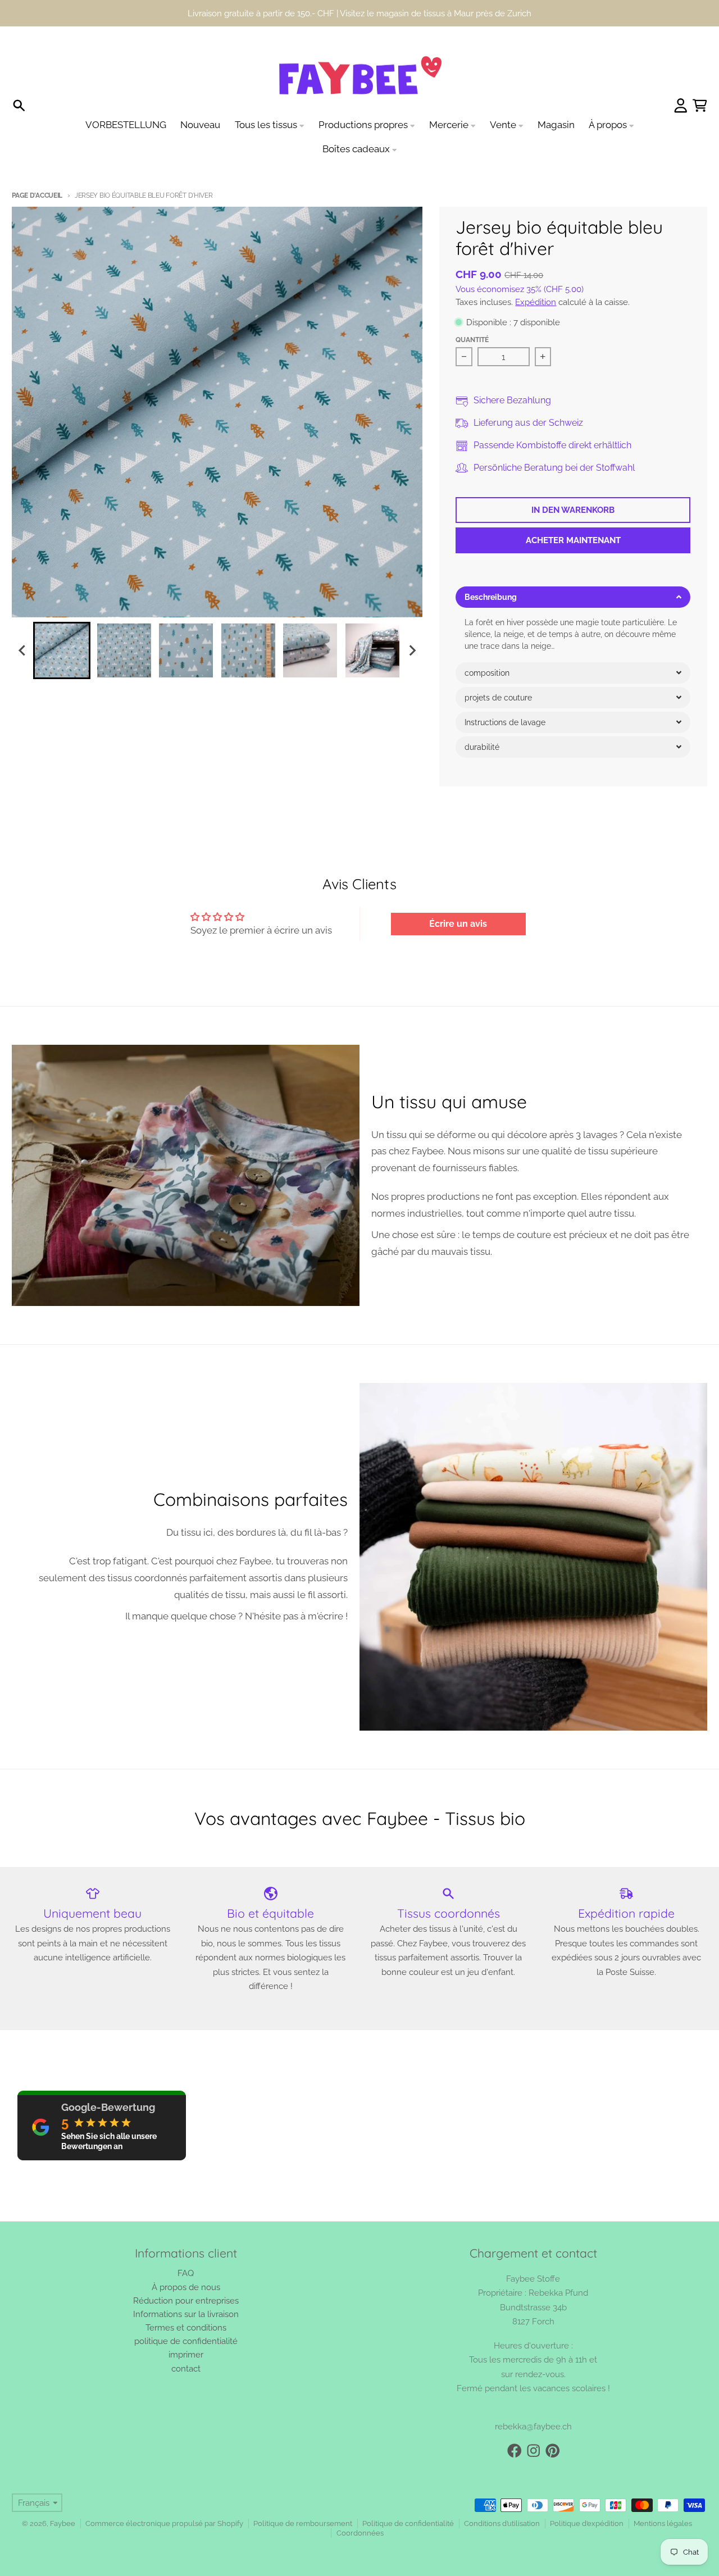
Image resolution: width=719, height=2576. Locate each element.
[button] (573, 597)
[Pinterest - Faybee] (553, 2451)
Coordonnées (360, 2533)
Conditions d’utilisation (502, 2523)
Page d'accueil (37, 195)
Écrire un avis (458, 924)
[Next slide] (412, 651)
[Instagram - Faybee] (534, 2451)
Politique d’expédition (587, 2523)
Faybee (63, 2523)
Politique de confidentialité (408, 2523)
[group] (62, 650)
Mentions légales (663, 2523)
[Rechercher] (19, 106)
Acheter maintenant (573, 540)
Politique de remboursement (303, 2523)
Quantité (472, 340)
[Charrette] (700, 106)
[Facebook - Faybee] (515, 2451)
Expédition (536, 302)
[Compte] (681, 106)
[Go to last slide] (22, 651)
